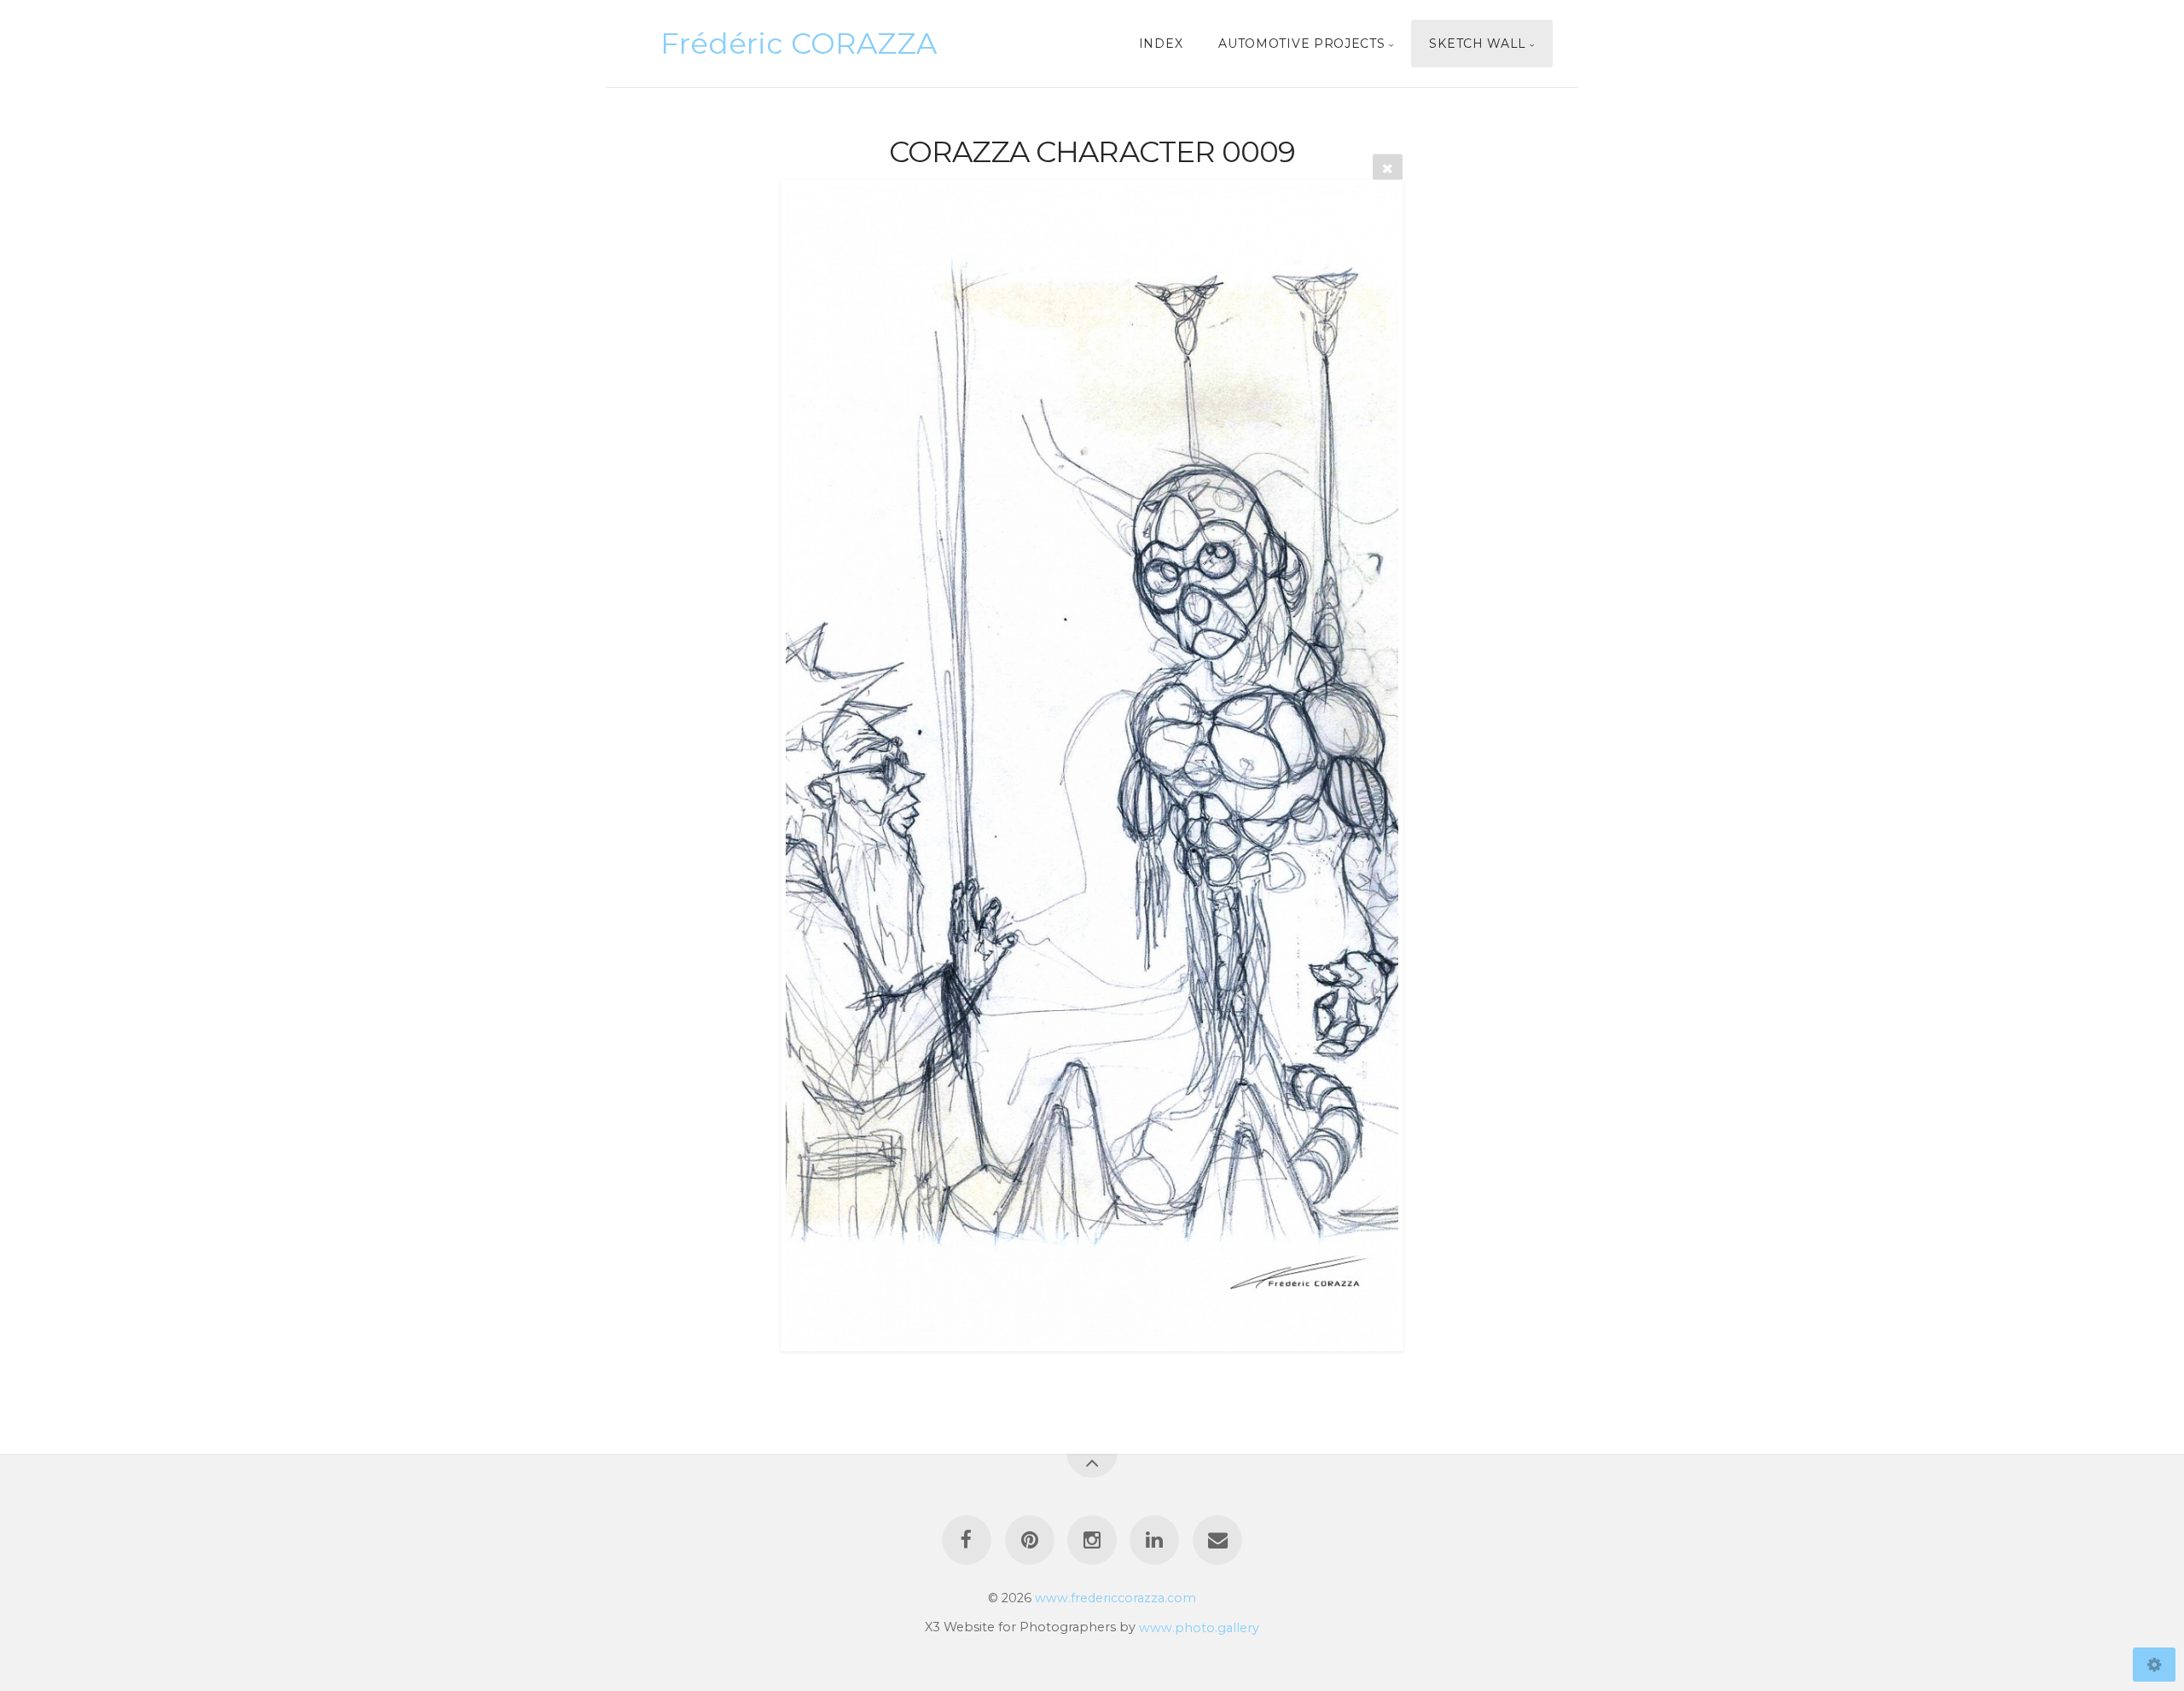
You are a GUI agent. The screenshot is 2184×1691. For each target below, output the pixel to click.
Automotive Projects (1301, 44)
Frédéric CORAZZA (799, 44)
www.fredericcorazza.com (1115, 1598)
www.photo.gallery (1199, 1627)
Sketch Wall (1478, 44)
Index (1161, 44)
